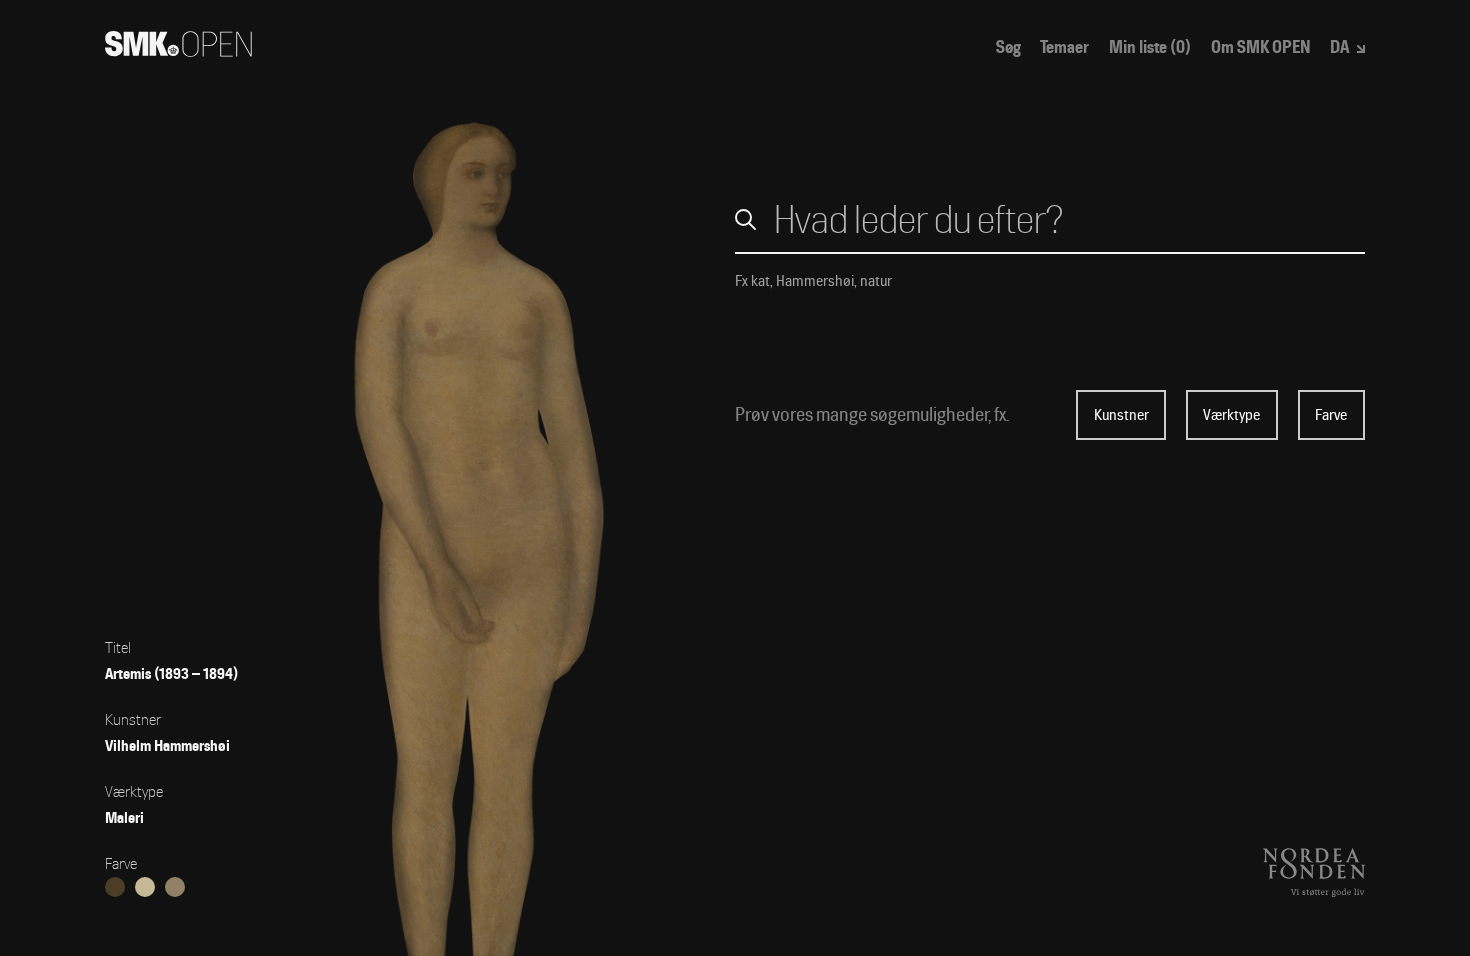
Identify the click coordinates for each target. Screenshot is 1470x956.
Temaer (1064, 47)
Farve (1331, 415)
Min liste (1150, 47)
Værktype (1231, 415)
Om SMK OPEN (1261, 47)
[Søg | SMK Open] (178, 51)
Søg (1008, 47)
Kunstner (1121, 415)
